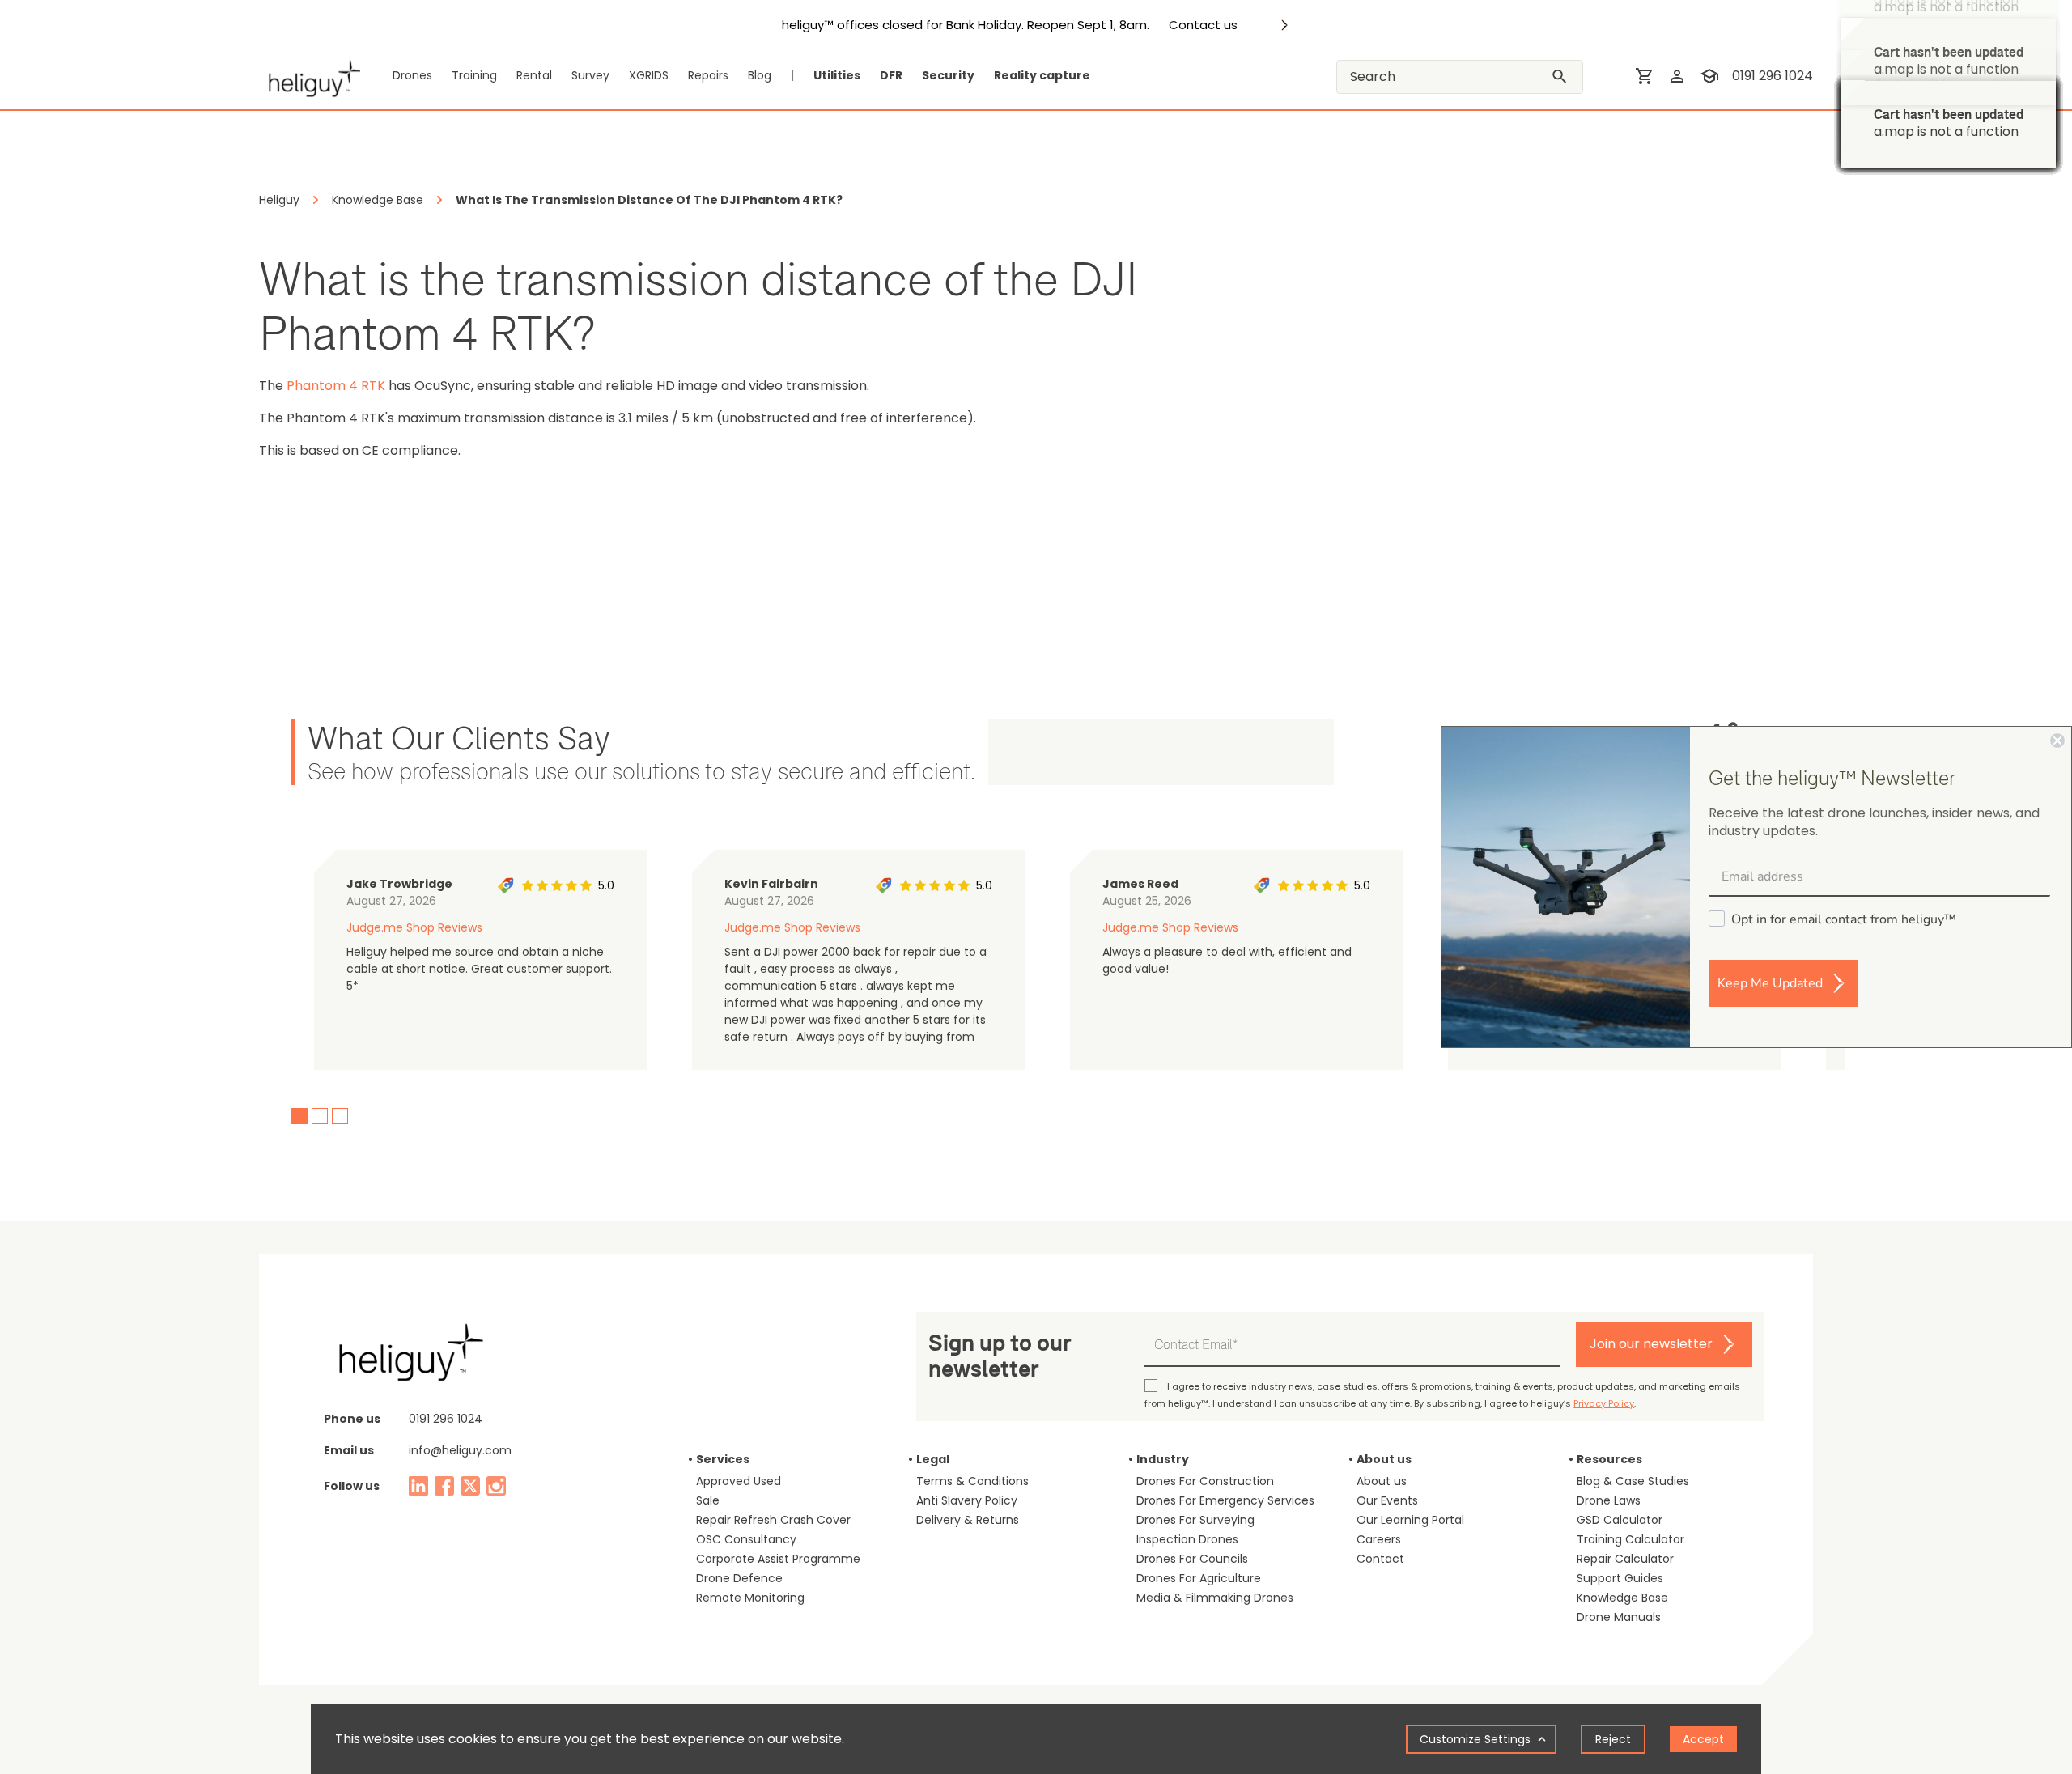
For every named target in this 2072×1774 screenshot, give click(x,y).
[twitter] (470, 1486)
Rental (534, 75)
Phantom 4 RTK (336, 386)
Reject (1613, 1739)
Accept (1703, 1739)
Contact (1380, 1559)
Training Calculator (1630, 1539)
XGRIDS (649, 75)
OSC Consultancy (746, 1539)
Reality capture (1042, 75)
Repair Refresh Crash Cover (773, 1520)
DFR (891, 75)
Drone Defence (739, 1578)
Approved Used (739, 1481)
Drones (412, 75)
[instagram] (496, 1486)
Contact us (1203, 25)
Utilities (837, 75)
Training (474, 75)
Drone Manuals (1619, 1617)
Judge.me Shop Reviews (414, 927)
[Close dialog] (2057, 741)
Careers (1379, 1539)
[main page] (310, 76)
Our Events (1387, 1500)
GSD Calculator (1620, 1520)
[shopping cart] (1645, 76)
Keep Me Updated (1770, 983)
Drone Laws (1609, 1500)
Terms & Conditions (972, 1481)
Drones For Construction (1205, 1481)
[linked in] (418, 1486)
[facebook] (444, 1486)
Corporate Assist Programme (778, 1559)
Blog (760, 75)
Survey (590, 75)
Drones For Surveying (1195, 1520)
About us (1382, 1481)
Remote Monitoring (750, 1598)
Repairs (708, 75)
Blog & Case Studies (1633, 1481)
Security (948, 75)
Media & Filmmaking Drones (1215, 1598)
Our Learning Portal (1410, 1520)
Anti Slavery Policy (967, 1500)
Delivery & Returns (968, 1520)
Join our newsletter (1651, 1344)
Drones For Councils (1192, 1559)
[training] (1709, 76)
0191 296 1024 (1773, 76)
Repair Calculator (1625, 1559)
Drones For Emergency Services (1225, 1500)
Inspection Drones (1187, 1539)
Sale (708, 1500)
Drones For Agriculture (1199, 1578)
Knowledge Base (1622, 1598)
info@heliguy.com (460, 1450)
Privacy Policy (1604, 1403)
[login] (1677, 76)
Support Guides (1620, 1578)
